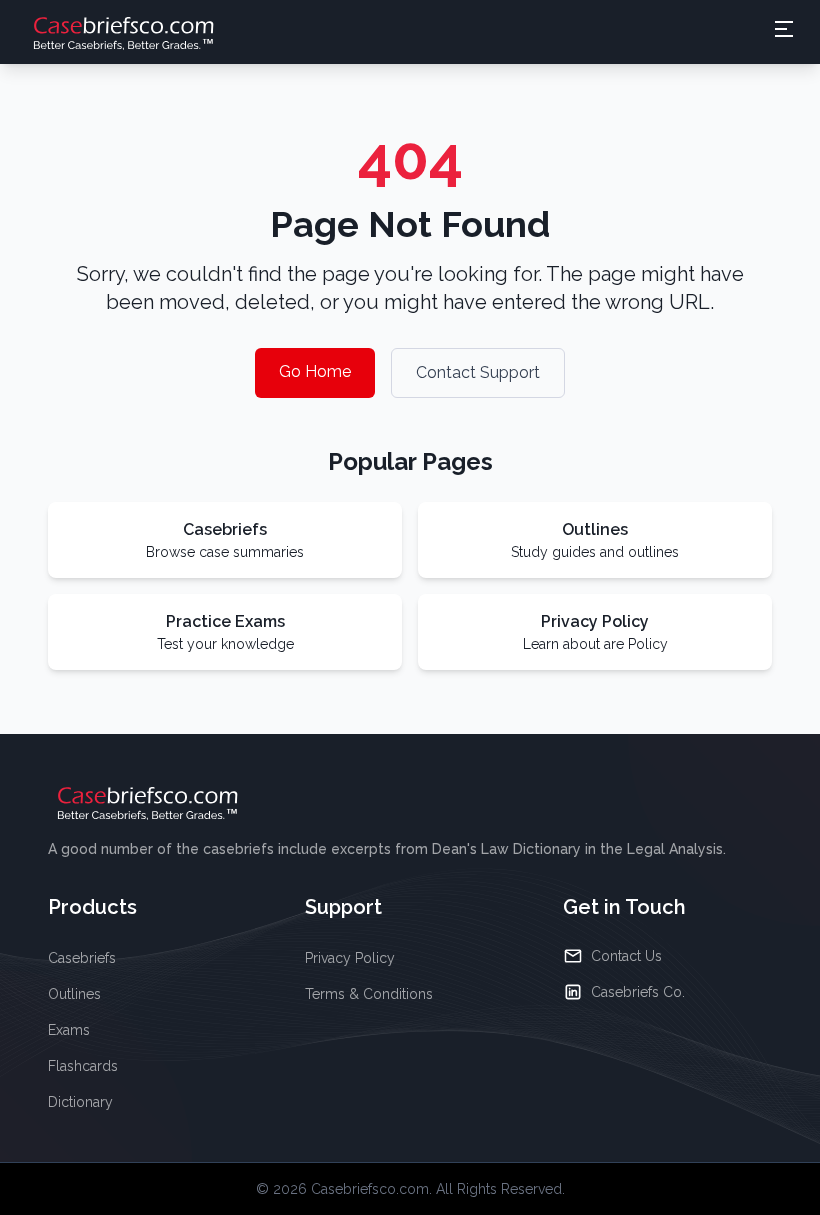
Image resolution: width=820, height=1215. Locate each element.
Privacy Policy (350, 958)
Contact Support (478, 372)
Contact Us (626, 956)
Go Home (315, 371)
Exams (69, 1030)
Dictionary (80, 1102)
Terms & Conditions (369, 994)
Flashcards (83, 1066)
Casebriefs (82, 958)
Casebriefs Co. (638, 992)
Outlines (74, 994)
